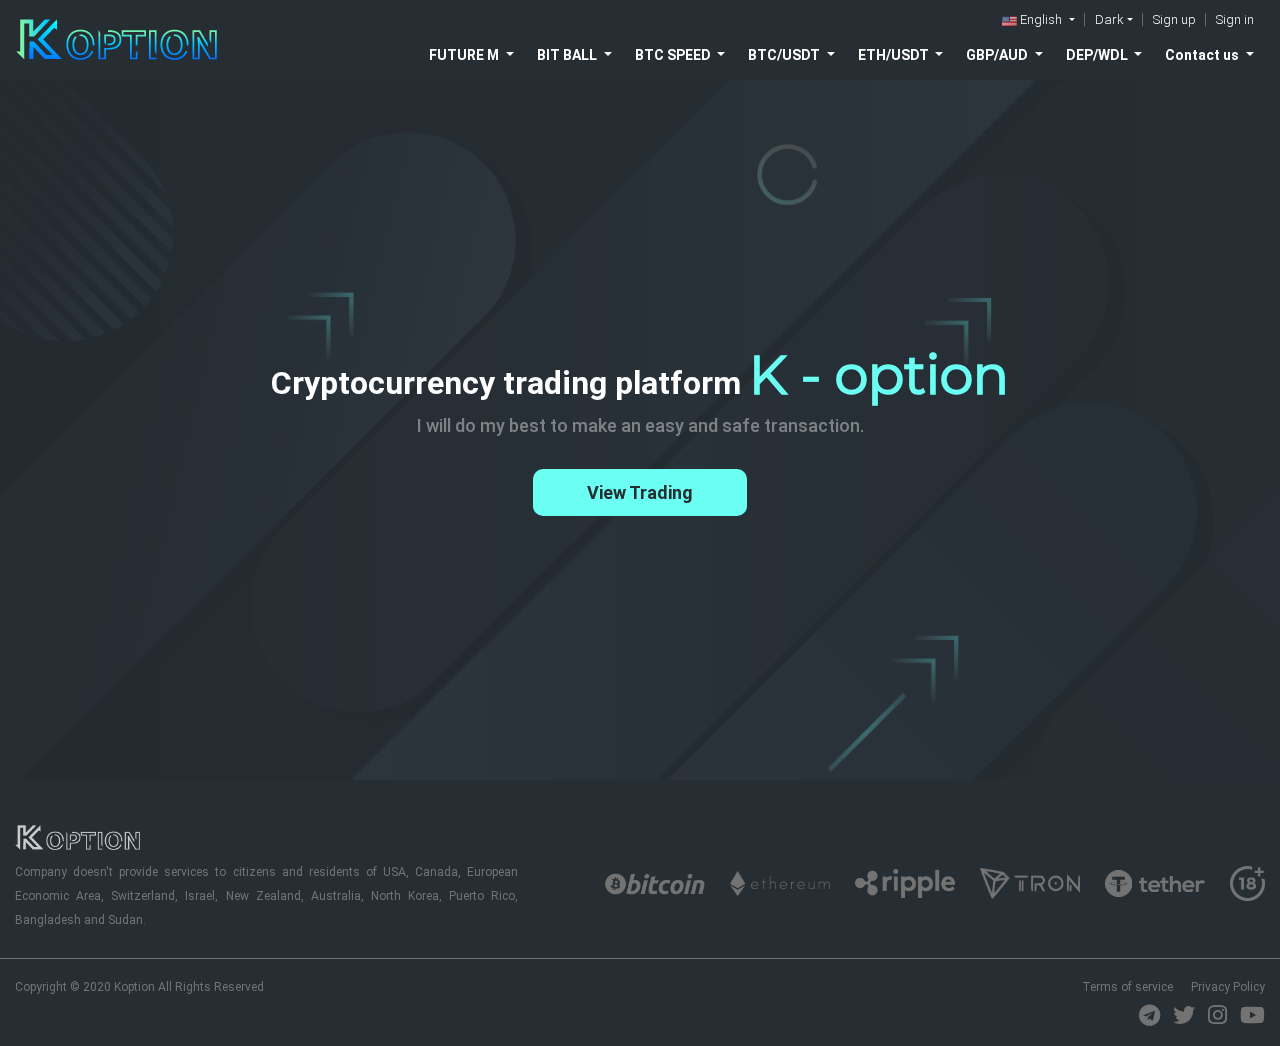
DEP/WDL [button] (1098, 55)
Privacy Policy (1228, 987)
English (1041, 19)
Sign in (1235, 19)
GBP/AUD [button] (998, 55)
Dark (1109, 19)
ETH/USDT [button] (895, 55)
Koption (134, 987)
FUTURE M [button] (465, 55)
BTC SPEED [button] (674, 55)
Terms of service (1127, 987)
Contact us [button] (1203, 55)
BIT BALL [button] (568, 55)
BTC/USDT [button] (785, 55)
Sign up (1174, 19)
